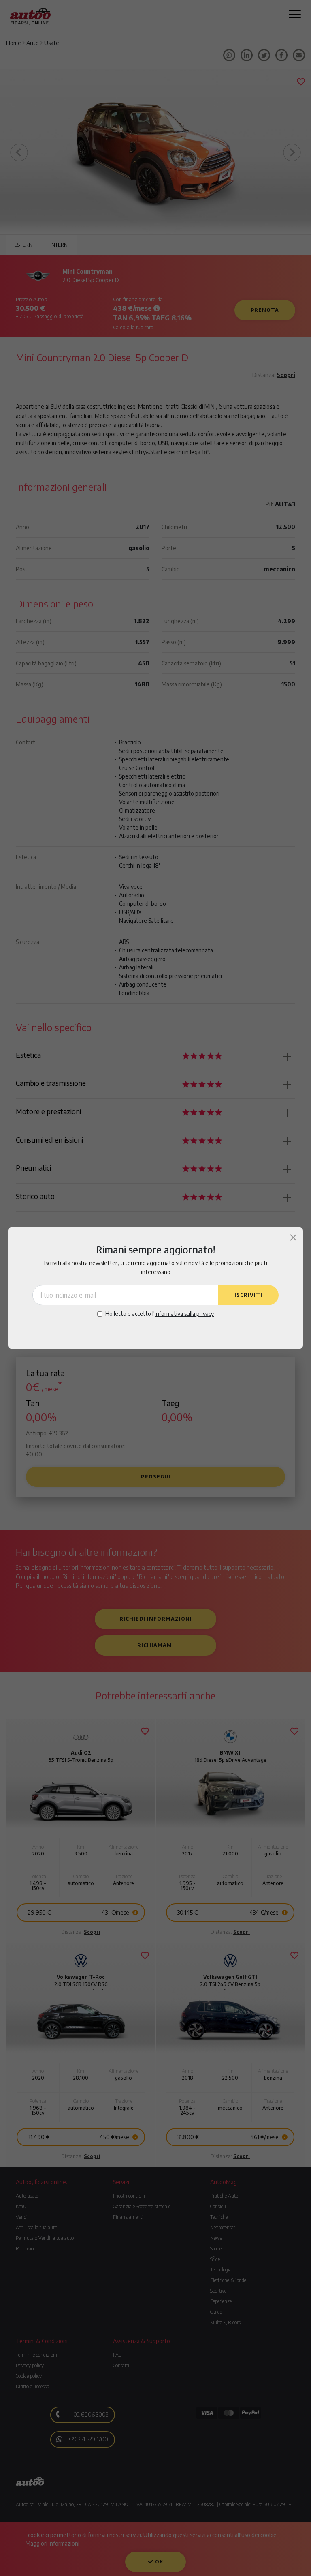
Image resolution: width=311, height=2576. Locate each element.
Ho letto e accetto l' (160, 1314)
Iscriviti (248, 1295)
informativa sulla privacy (184, 1314)
